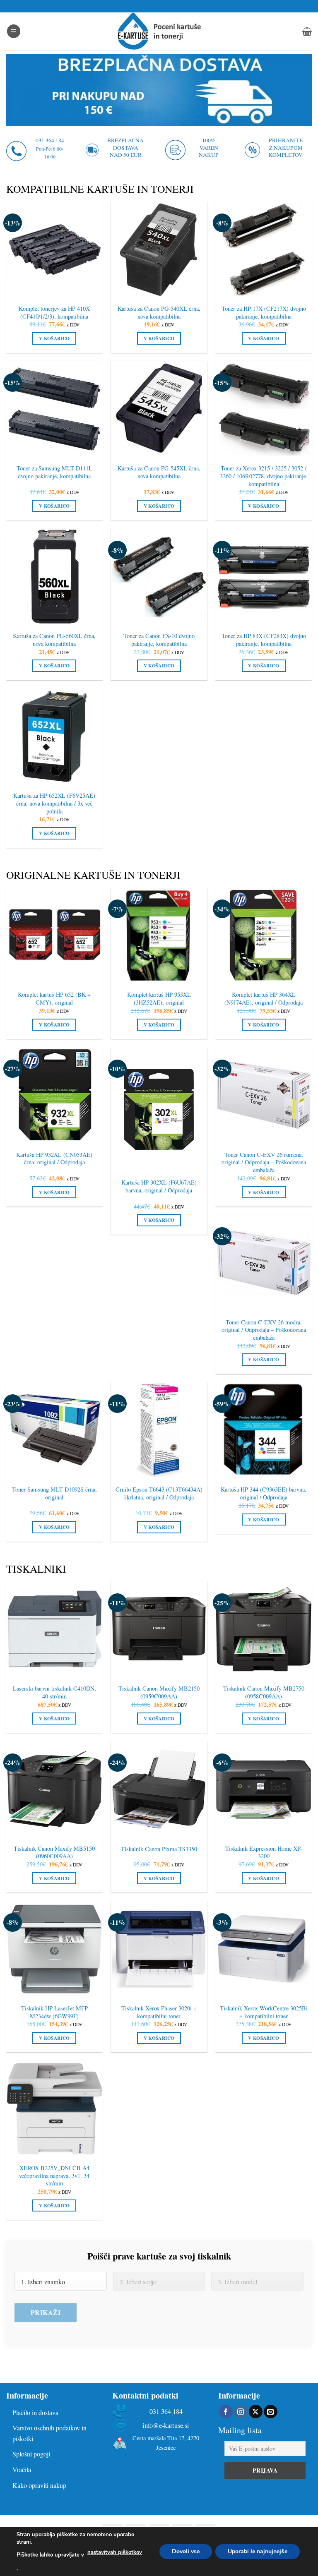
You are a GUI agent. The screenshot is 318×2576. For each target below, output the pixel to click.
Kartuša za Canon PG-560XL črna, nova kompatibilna (54, 640)
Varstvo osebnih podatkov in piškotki (49, 2433)
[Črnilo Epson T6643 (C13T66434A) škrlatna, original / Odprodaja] (159, 1430)
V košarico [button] (54, 338)
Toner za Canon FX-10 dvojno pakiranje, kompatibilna (159, 640)
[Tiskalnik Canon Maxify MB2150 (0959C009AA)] (159, 1629)
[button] (14, 31)
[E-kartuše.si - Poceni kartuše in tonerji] (159, 31)
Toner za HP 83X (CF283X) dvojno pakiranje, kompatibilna (264, 640)
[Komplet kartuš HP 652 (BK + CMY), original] (54, 935)
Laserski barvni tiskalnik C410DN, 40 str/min (54, 1692)
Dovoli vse (186, 2551)
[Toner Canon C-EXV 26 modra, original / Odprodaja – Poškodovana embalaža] (264, 1263)
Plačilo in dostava (35, 2412)
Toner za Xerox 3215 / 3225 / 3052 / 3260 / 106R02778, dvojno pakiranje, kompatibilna (264, 476)
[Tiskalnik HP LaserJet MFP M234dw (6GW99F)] (54, 1949)
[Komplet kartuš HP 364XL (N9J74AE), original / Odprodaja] (264, 935)
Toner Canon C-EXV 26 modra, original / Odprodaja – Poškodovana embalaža (264, 1330)
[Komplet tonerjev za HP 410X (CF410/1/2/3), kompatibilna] (54, 249)
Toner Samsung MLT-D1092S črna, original (54, 1493)
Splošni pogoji (31, 2454)
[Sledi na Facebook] (226, 2412)
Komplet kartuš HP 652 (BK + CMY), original (54, 999)
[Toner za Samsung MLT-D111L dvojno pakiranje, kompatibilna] (54, 409)
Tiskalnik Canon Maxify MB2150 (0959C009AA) (159, 1692)
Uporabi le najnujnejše (258, 2551)
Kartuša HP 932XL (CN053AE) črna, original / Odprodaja (54, 1159)
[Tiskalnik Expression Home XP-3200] (264, 1789)
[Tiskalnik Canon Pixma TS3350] (159, 1789)
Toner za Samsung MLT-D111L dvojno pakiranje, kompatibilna (54, 472)
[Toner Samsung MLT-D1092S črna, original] (54, 1430)
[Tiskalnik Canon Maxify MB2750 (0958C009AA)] (264, 1629)
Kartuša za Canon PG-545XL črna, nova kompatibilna (159, 472)
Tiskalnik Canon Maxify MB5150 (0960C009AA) (54, 1853)
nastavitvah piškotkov (115, 2552)
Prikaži (46, 2312)
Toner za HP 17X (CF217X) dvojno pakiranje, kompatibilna (264, 313)
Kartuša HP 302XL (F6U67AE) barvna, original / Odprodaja (159, 1186)
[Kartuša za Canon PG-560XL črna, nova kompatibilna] (54, 577)
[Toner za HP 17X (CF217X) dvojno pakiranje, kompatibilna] (264, 249)
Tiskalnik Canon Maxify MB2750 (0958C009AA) (264, 1692)
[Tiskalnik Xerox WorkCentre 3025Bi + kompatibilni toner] (264, 1949)
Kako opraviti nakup (39, 2485)
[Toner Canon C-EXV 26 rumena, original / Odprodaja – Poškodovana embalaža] (264, 1095)
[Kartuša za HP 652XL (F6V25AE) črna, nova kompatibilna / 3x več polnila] (54, 736)
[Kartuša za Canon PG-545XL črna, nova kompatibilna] (159, 409)
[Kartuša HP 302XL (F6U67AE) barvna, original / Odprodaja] (159, 1109)
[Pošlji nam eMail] (271, 2412)
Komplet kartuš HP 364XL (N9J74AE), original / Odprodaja (264, 999)
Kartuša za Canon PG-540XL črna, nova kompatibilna (159, 313)
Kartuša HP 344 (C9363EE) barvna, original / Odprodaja (264, 1493)
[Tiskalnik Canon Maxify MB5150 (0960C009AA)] (54, 1789)
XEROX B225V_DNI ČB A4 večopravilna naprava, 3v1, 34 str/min (54, 2176)
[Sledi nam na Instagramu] (241, 2412)
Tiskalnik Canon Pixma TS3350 (159, 1849)
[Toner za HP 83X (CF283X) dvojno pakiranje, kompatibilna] (264, 577)
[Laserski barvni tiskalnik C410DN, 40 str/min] (54, 1629)
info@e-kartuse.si (166, 2426)
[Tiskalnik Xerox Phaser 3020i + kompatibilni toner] (159, 1949)
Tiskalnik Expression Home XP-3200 (264, 1853)
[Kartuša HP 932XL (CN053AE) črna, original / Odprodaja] (54, 1095)
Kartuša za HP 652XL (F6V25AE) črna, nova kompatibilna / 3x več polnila (54, 803)
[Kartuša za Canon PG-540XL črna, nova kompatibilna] (159, 249)
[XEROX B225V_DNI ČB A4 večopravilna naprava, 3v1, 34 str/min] (54, 2109)
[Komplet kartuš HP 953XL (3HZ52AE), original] (159, 935)
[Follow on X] (256, 2412)
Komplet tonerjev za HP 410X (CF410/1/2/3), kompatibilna (54, 313)
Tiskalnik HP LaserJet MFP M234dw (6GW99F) (54, 2012)
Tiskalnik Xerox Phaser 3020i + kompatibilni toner (159, 2012)
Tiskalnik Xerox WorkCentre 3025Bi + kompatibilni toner (264, 2012)
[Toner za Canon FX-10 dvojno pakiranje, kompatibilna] (159, 577)
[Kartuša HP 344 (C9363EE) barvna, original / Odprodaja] (264, 1430)
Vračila (22, 2469)
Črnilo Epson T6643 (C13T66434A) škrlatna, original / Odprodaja (159, 1493)
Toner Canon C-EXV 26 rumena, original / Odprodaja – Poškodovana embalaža (264, 1162)
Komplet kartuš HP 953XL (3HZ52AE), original (159, 999)
